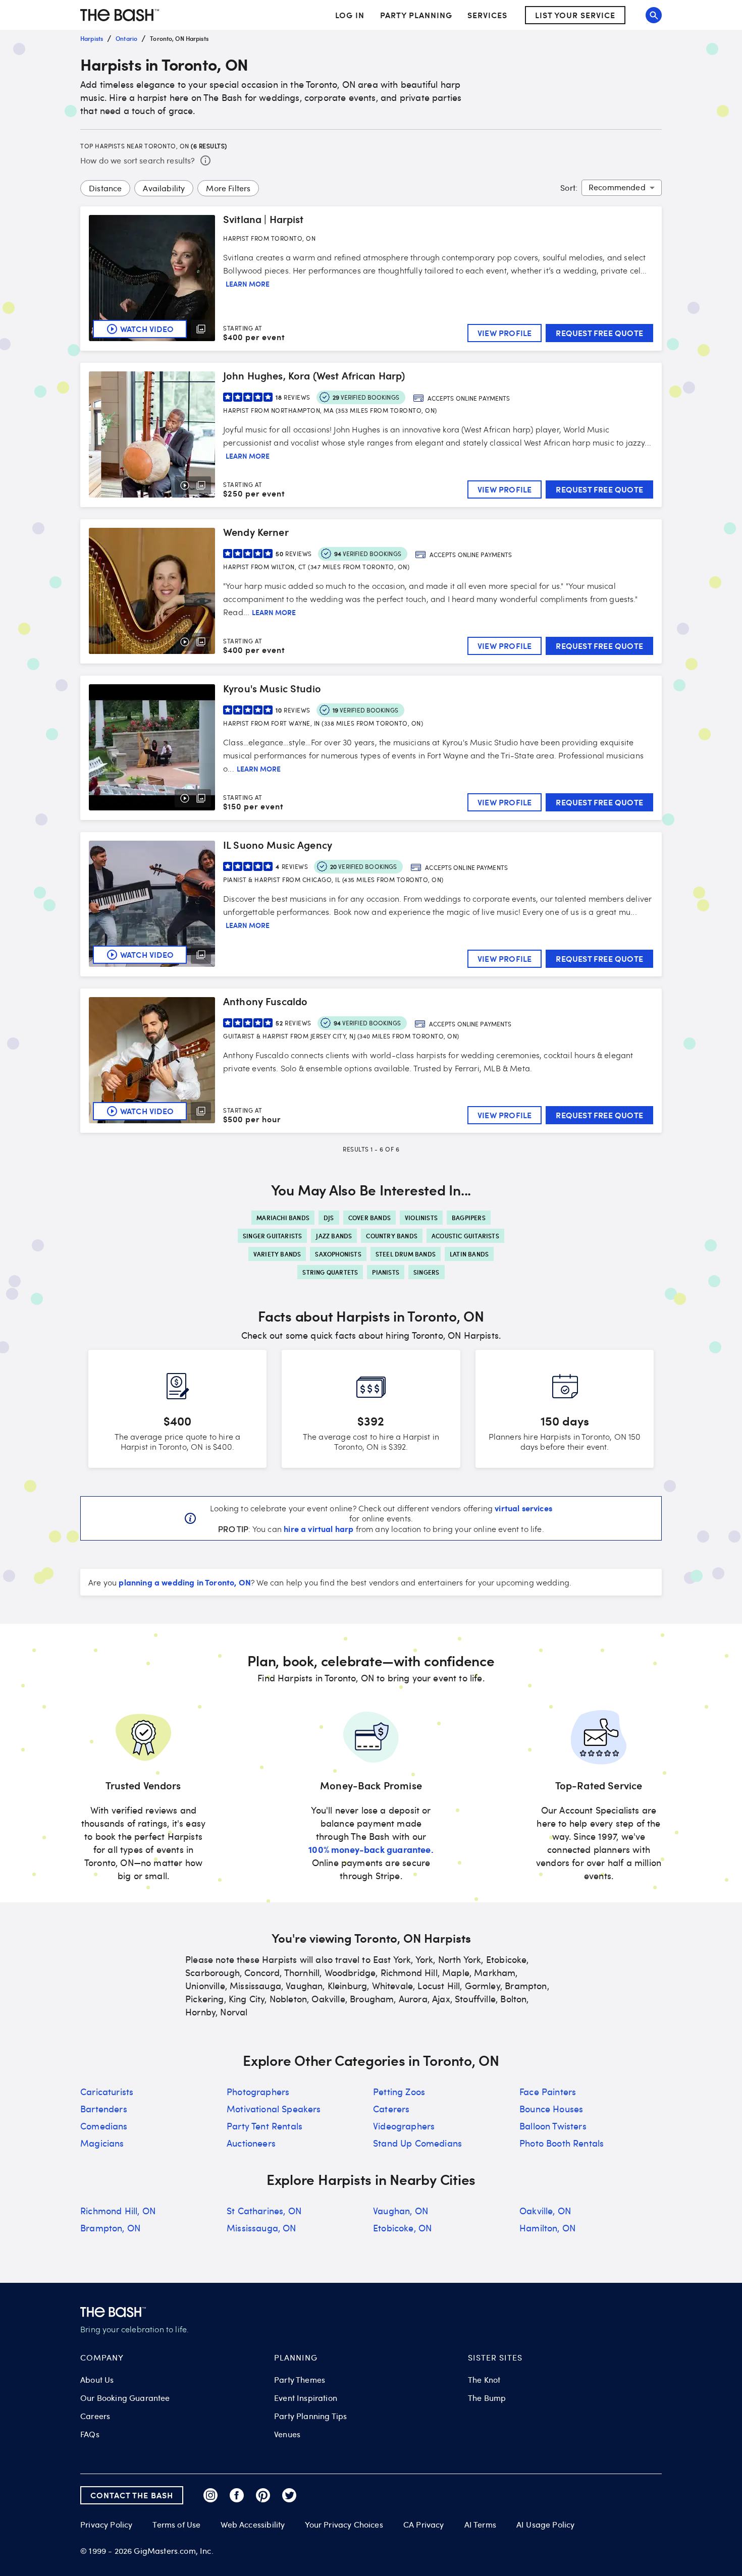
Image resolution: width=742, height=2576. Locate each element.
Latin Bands (469, 1254)
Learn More (248, 284)
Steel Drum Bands (406, 1254)
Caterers (391, 2109)
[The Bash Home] (120, 15)
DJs (329, 1218)
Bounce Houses (551, 2109)
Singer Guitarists (272, 1236)
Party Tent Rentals (264, 2126)
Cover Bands (369, 1218)
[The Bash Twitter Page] (289, 2495)
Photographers (258, 2092)
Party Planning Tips (310, 2416)
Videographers (404, 2126)
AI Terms (480, 2525)
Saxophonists (338, 1254)
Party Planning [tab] (416, 15)
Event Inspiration (306, 2398)
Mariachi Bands (283, 1218)
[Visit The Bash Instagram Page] (210, 2495)
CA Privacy (424, 2525)
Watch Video (147, 329)
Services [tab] (487, 15)
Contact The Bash (132, 2495)
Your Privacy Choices (344, 2525)
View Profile (505, 333)
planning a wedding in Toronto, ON (185, 1582)
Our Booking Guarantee (125, 2398)
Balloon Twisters (553, 2126)
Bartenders (104, 2109)
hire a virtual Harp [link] (319, 1528)
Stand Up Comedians (417, 2143)
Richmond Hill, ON (118, 2211)
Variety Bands (277, 1254)
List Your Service (575, 15)
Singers (426, 1272)
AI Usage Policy (546, 2525)
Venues (287, 2434)
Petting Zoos (399, 2092)
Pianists (386, 1272)
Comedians (104, 2126)
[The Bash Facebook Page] (237, 2495)
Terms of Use (176, 2525)
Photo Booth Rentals (562, 2143)
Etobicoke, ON (402, 2228)
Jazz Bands (334, 1236)
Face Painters (548, 2092)
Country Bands (392, 1236)
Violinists (421, 1218)
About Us (97, 2380)
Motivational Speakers (274, 2109)
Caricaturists (107, 2092)
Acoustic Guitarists (465, 1236)
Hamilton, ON (547, 2228)
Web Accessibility (253, 2525)
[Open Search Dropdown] (654, 15)
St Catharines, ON (264, 2211)
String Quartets (330, 1272)
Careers (95, 2416)
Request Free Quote (599, 333)
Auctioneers (251, 2143)
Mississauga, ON (261, 2228)
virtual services (523, 1508)
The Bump (487, 2398)
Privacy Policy (106, 2525)
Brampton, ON (110, 2228)
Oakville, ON (545, 2211)
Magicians (102, 2143)
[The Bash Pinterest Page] (263, 2495)
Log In (350, 15)
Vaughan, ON (401, 2211)
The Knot (484, 2380)
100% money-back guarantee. (371, 1849)
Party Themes (300, 2380)
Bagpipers (469, 1218)
